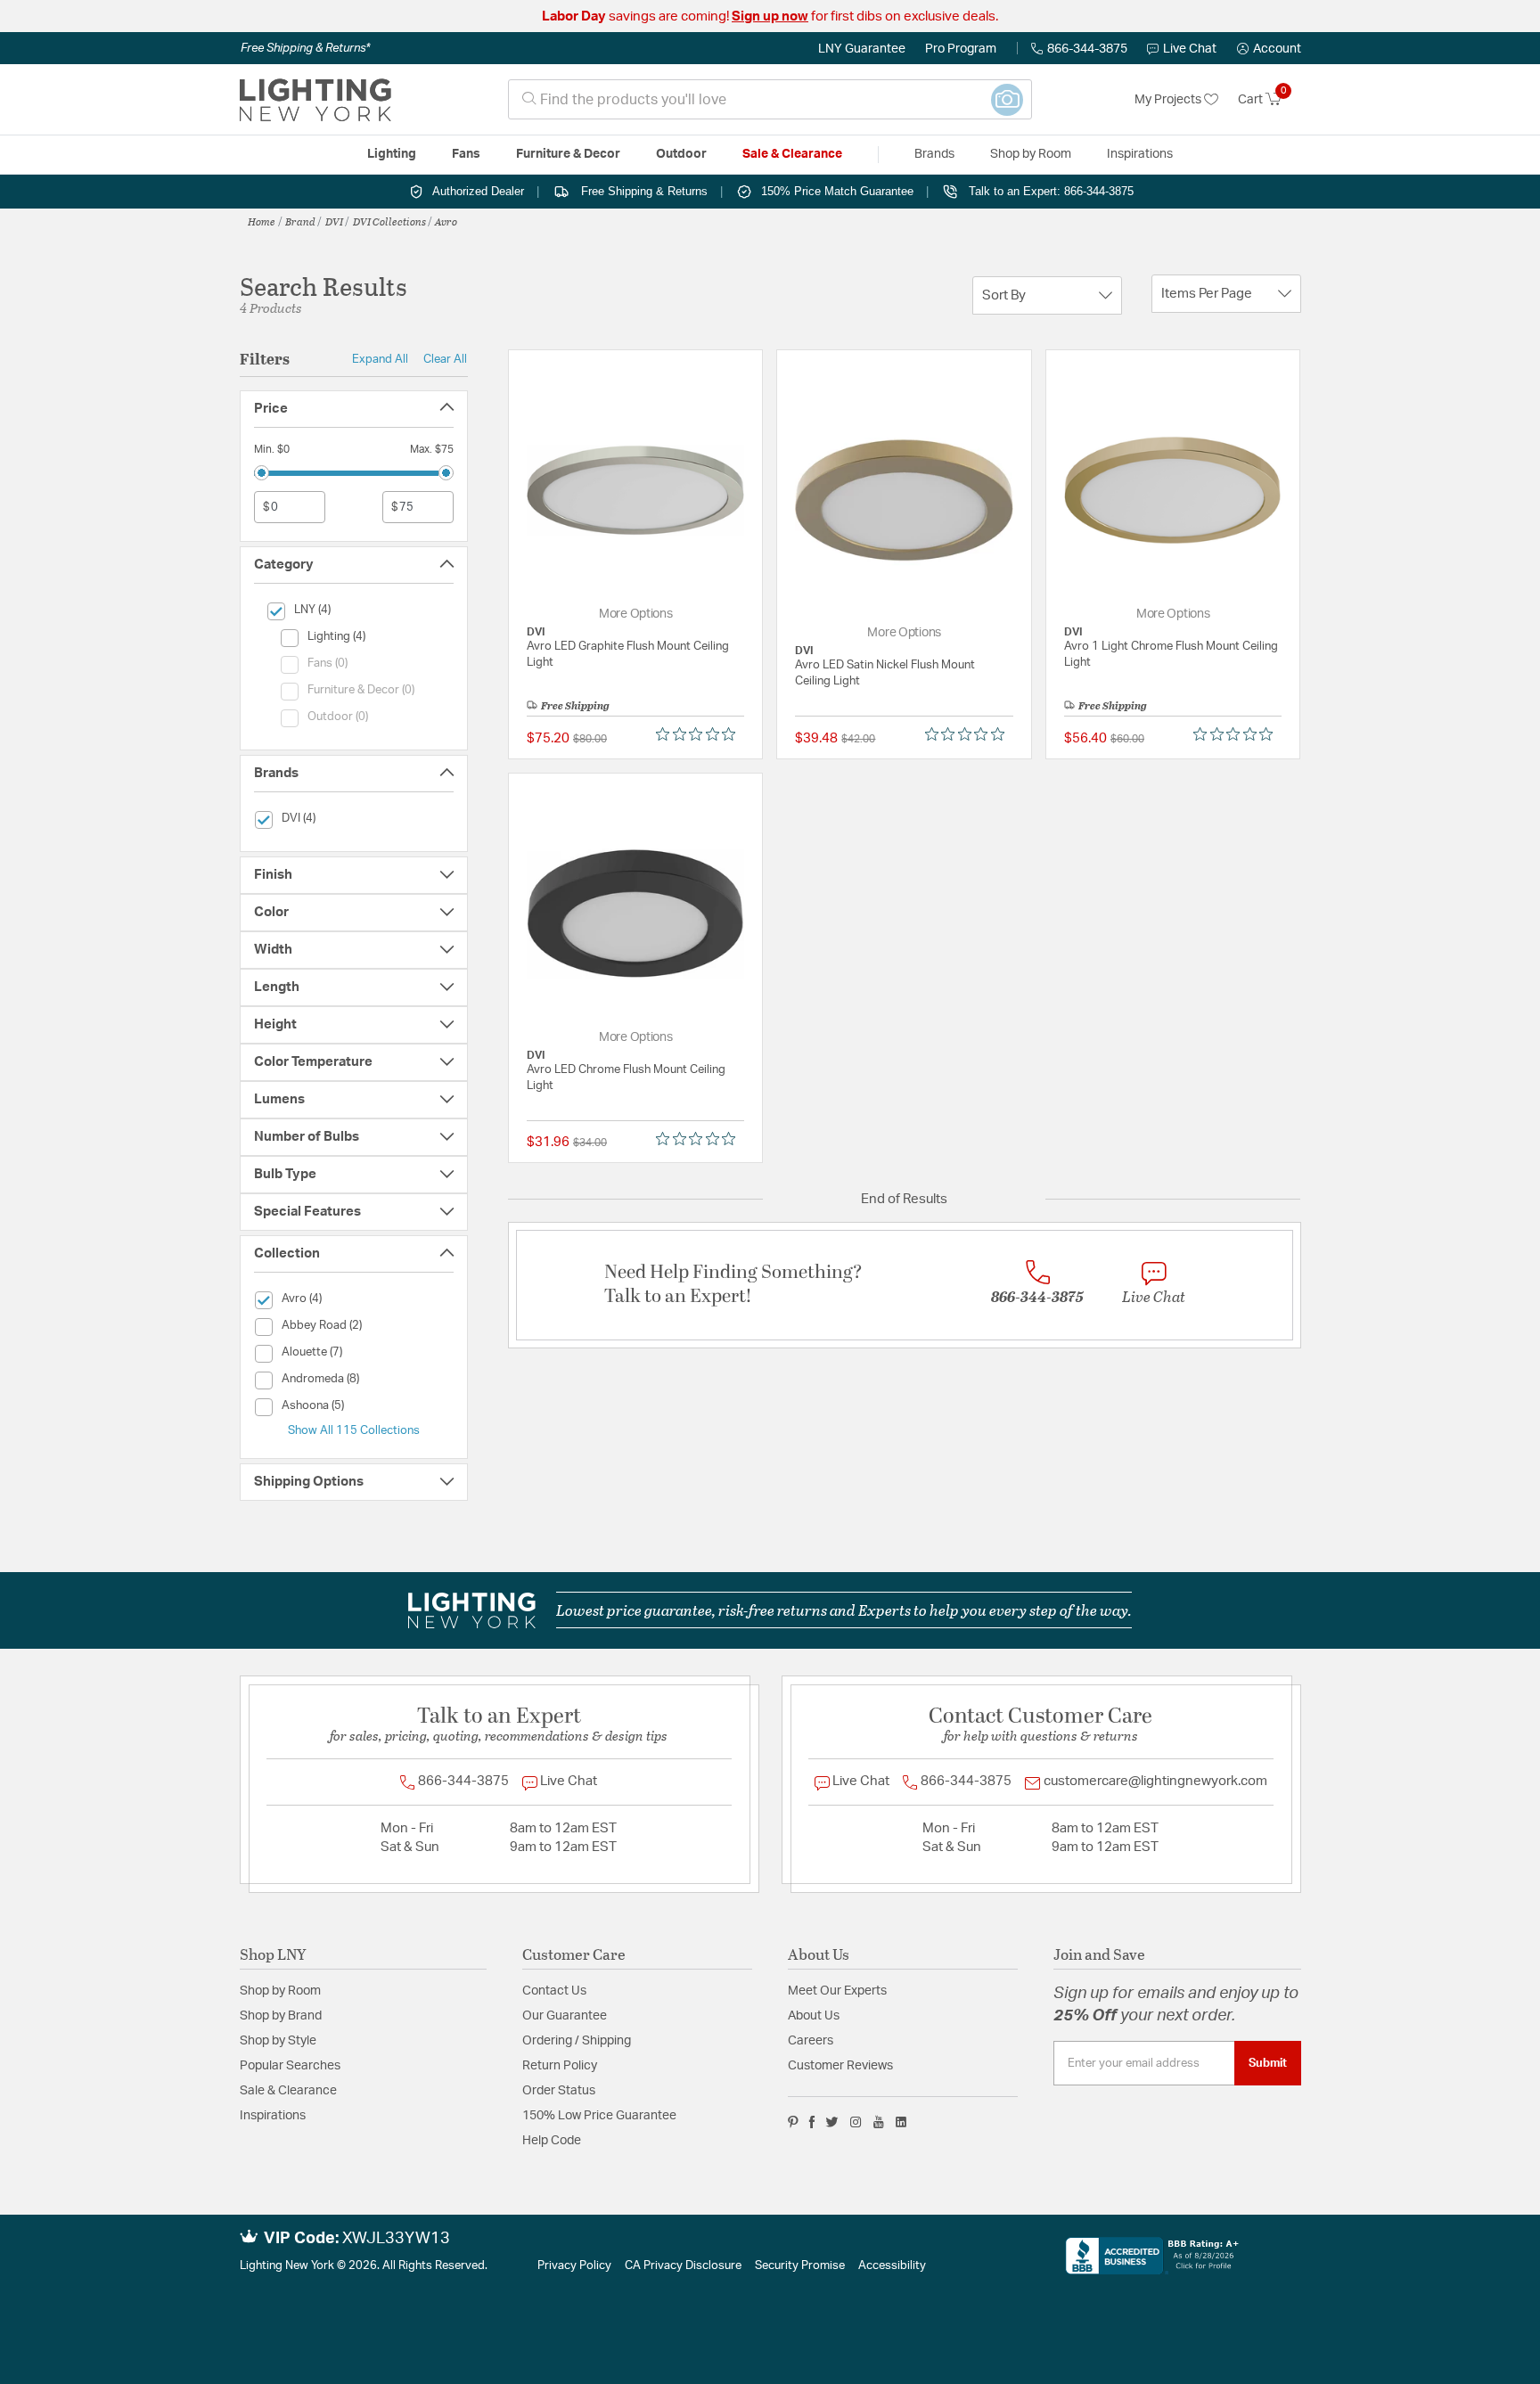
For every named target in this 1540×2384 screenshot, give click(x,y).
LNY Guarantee (862, 49)
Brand (300, 221)
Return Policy (560, 2066)
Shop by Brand (281, 2016)
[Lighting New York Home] (315, 100)
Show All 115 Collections (354, 1430)
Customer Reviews (840, 2066)
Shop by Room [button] (1031, 154)
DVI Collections (389, 221)
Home (262, 221)
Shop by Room (280, 1991)
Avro (446, 221)
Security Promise (800, 2266)
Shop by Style (278, 2041)
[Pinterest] (793, 2122)
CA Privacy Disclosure (683, 2266)
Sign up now (770, 16)
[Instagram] (856, 2122)
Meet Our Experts (837, 1991)
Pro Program (961, 49)
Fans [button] (466, 154)
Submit (1268, 2063)
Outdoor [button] (681, 154)
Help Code (552, 2141)
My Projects (1169, 100)
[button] (1269, 49)
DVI (334, 221)
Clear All (445, 359)
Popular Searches (290, 2066)
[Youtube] (879, 2122)
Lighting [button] (392, 154)
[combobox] (770, 99)
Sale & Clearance (288, 2091)
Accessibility (892, 2266)
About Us (814, 2016)
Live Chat (1190, 49)
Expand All (380, 359)
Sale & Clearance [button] (792, 154)
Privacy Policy (574, 2266)
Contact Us (554, 1991)
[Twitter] (832, 2122)
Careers (811, 2041)
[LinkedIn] (901, 2122)
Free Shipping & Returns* (305, 48)
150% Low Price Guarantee (599, 2116)
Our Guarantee (565, 2016)
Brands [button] (934, 154)
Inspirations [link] (1140, 154)
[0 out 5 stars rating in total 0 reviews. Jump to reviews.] (700, 734)
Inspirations (273, 2116)
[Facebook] (812, 2122)
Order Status (559, 2091)
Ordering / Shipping (577, 2041)
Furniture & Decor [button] (568, 154)
